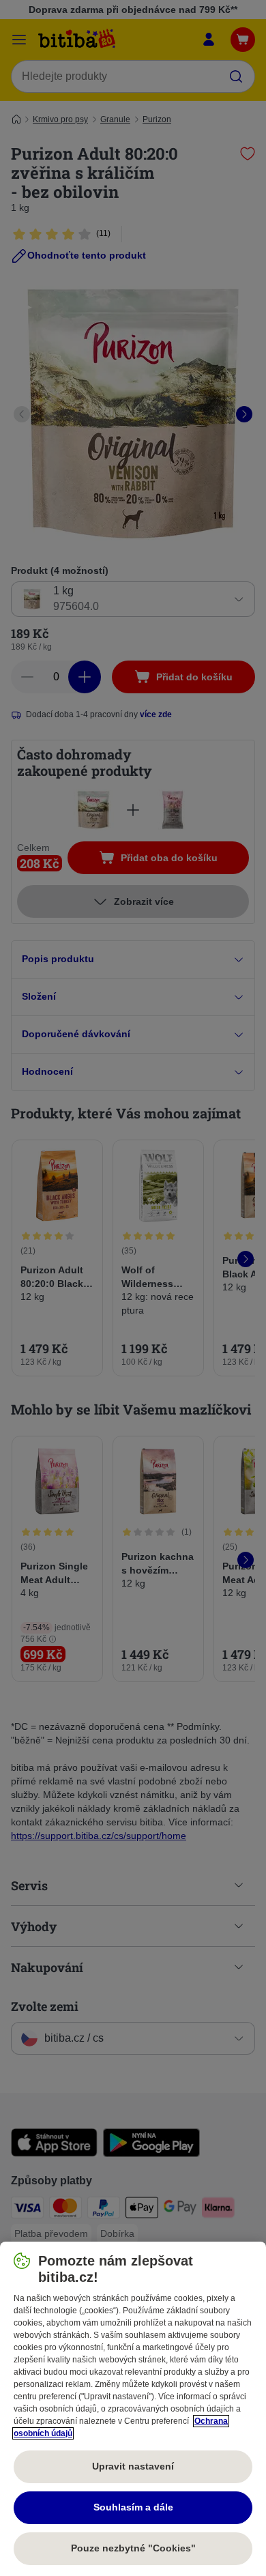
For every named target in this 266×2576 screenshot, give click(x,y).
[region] (133, 2409)
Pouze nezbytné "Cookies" (133, 2548)
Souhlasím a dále (133, 2507)
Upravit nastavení (133, 2466)
